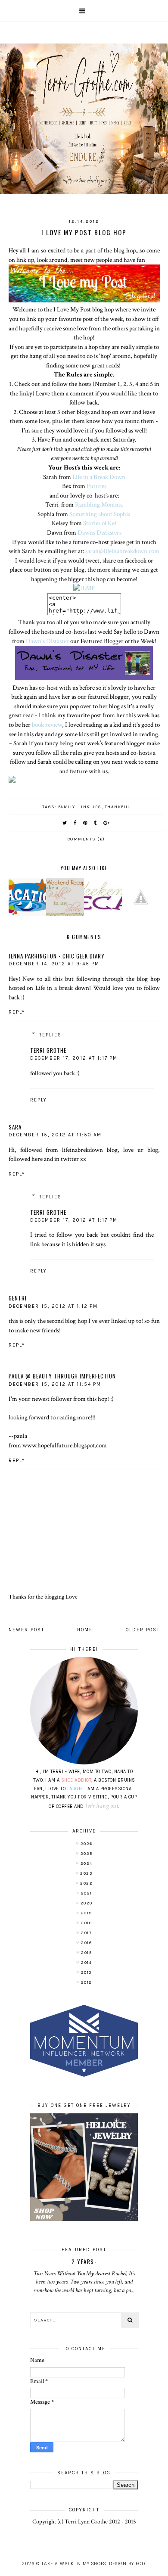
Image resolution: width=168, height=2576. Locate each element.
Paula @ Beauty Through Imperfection (62, 1376)
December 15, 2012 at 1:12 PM (53, 1306)
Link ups (90, 807)
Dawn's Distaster (47, 641)
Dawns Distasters (100, 532)
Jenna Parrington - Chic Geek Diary (57, 956)
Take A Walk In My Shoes (74, 2564)
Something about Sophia (100, 514)
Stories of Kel (100, 523)
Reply (17, 1012)
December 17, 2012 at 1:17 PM (74, 1058)
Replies (50, 1035)
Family (67, 807)
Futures (96, 486)
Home (85, 1630)
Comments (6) (86, 839)
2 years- (84, 2262)
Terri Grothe (48, 1050)
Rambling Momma (99, 504)
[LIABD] (84, 588)
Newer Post (26, 1630)
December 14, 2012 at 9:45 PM (54, 964)
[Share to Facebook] (75, 823)
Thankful (118, 807)
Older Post (143, 1630)
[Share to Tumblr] (96, 823)
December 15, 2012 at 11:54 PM (55, 1384)
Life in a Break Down (99, 477)
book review (47, 725)
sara (15, 1127)
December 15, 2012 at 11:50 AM (55, 1135)
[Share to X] (65, 823)
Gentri (18, 1298)
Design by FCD (127, 2564)
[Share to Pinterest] (86, 823)
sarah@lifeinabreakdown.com (122, 551)
